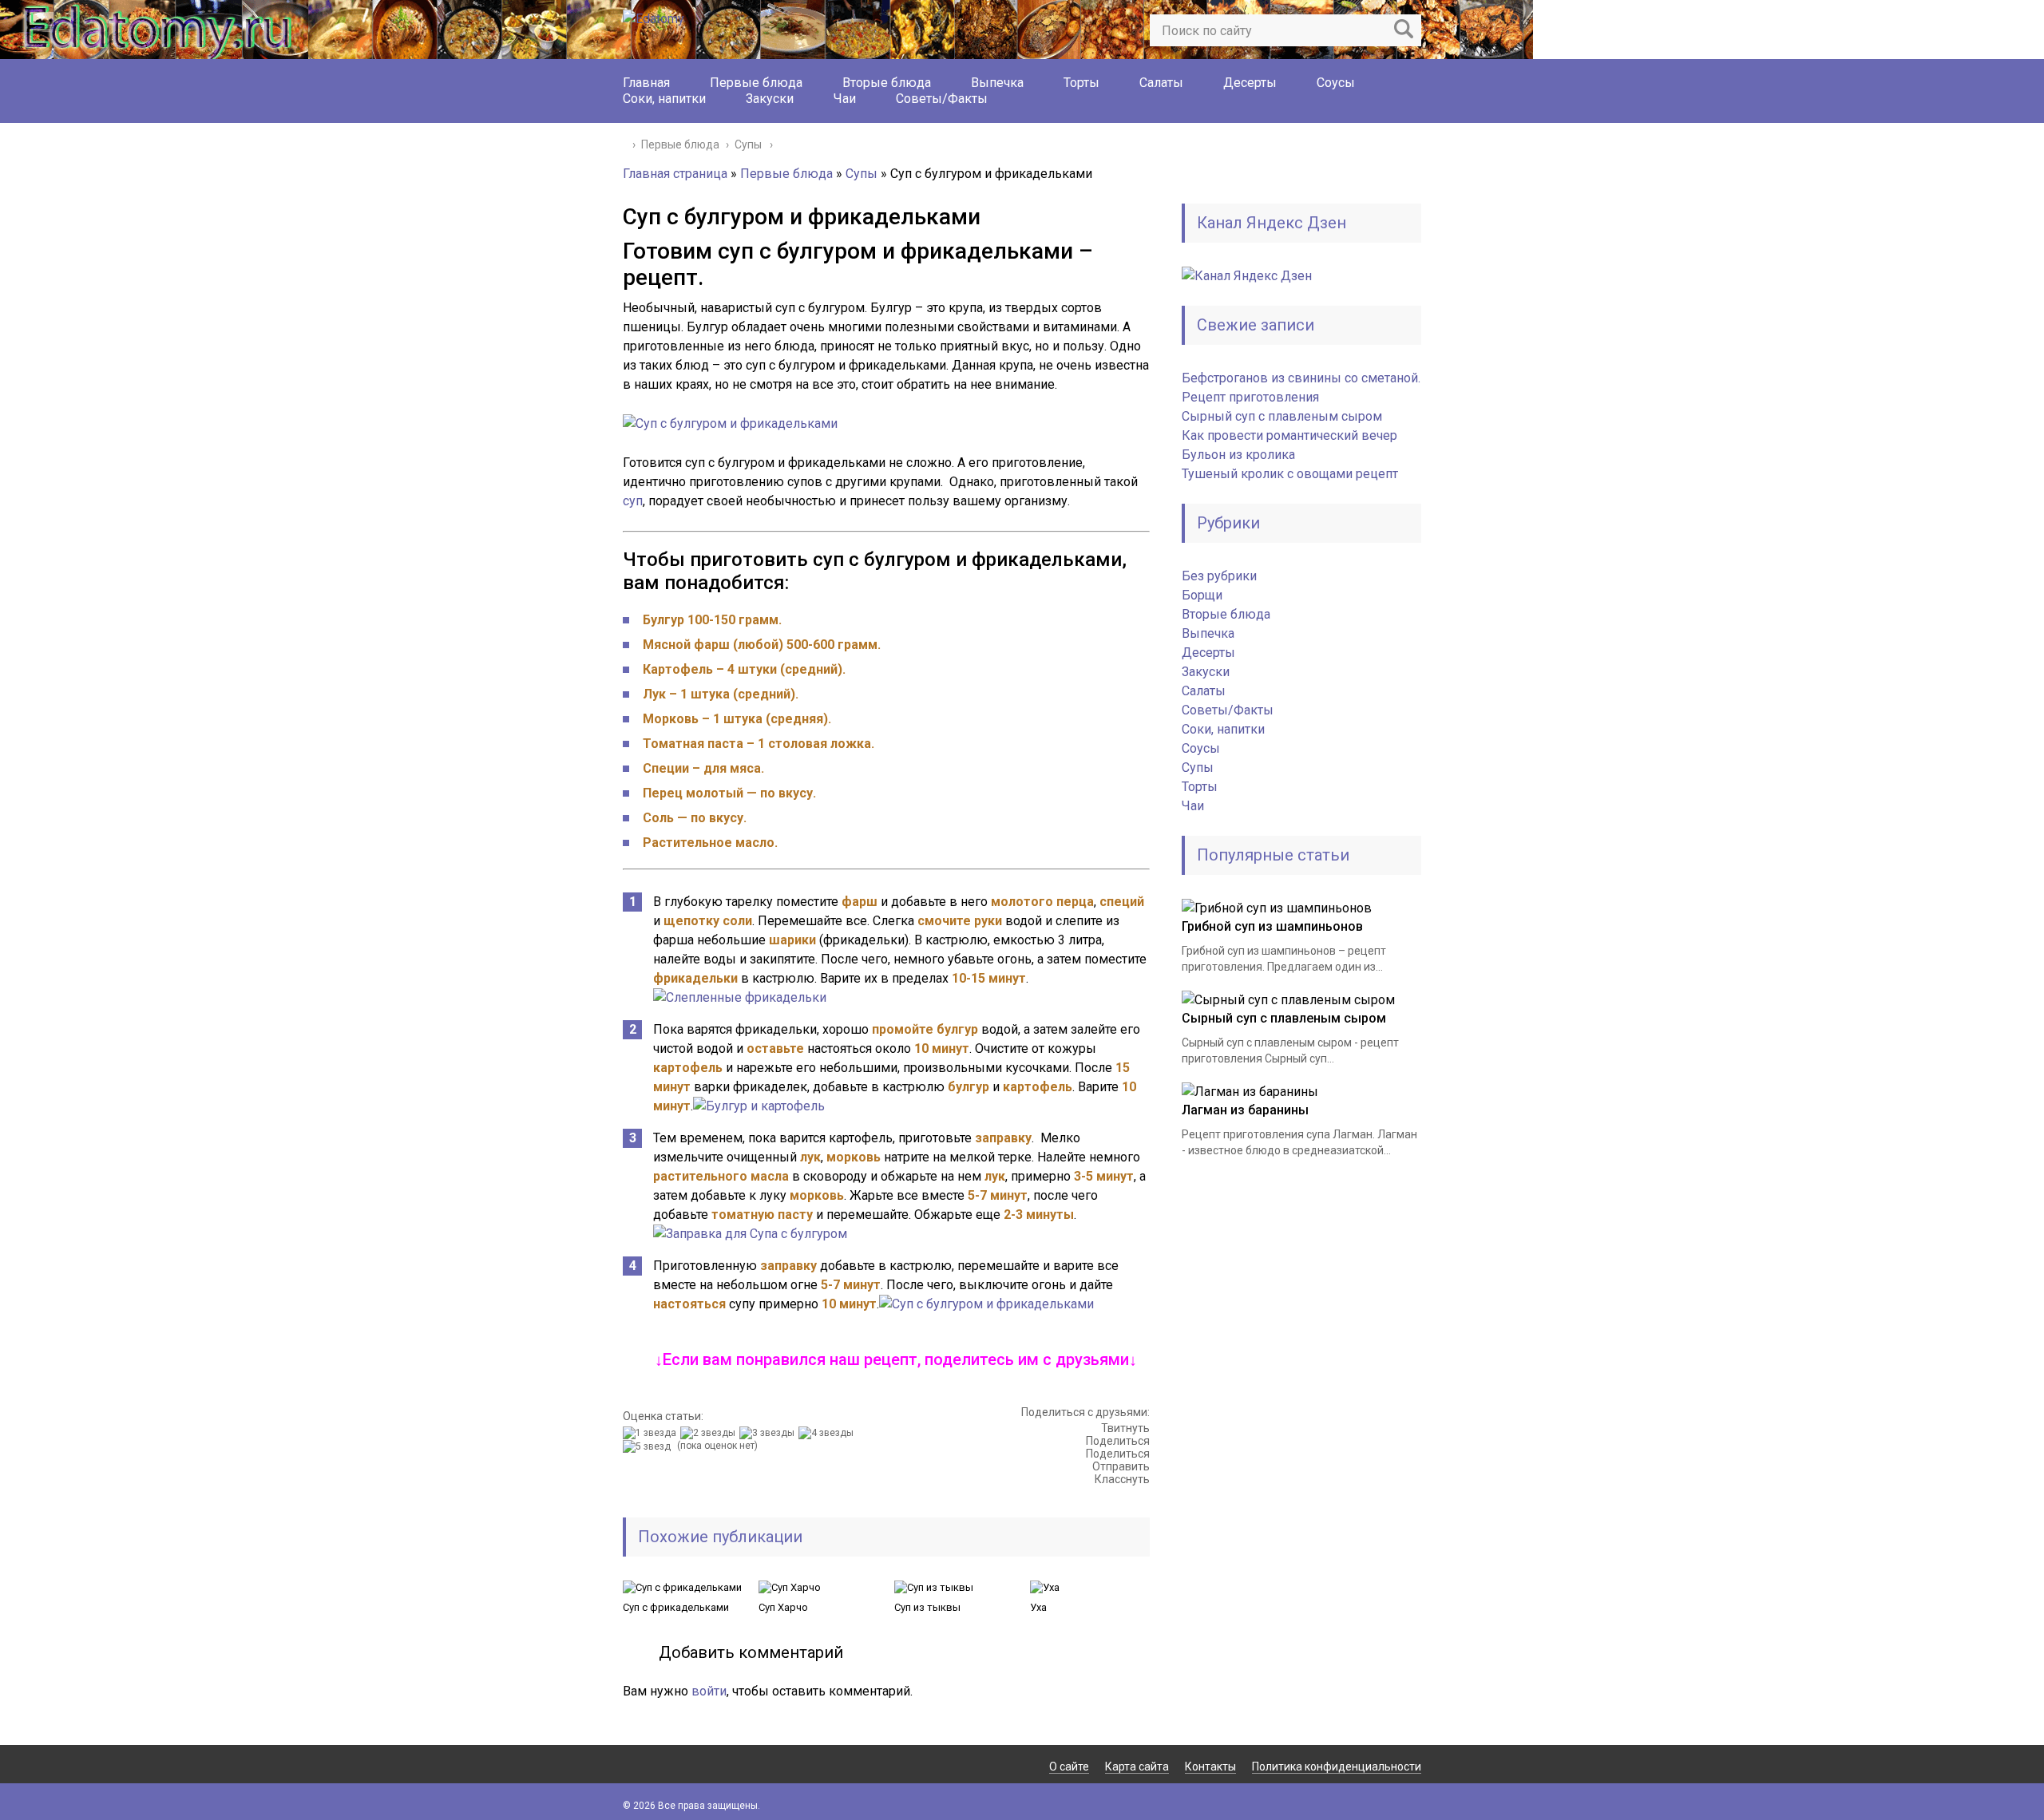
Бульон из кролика (1238, 455)
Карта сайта (1137, 1767)
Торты (1081, 83)
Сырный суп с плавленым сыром (1282, 416)
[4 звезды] (828, 1433)
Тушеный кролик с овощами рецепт (1290, 474)
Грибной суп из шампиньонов (1272, 926)
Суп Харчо (783, 1607)
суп (633, 501)
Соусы (1336, 83)
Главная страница (675, 174)
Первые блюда (756, 83)
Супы (862, 174)
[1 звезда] (652, 1433)
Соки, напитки (664, 99)
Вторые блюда (887, 83)
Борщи (1202, 595)
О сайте (1069, 1767)
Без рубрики (1219, 576)
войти (709, 1691)
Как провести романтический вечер (1289, 435)
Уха (1038, 1607)
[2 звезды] (710, 1433)
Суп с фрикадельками (676, 1607)
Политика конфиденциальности (1337, 1767)
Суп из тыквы (927, 1607)
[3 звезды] (769, 1433)
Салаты (1161, 83)
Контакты (1210, 1767)
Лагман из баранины (1245, 1110)
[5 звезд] (649, 1446)
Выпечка (997, 83)
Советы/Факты (942, 99)
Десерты (1250, 83)
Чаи (845, 99)
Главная (646, 83)
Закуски (770, 99)
